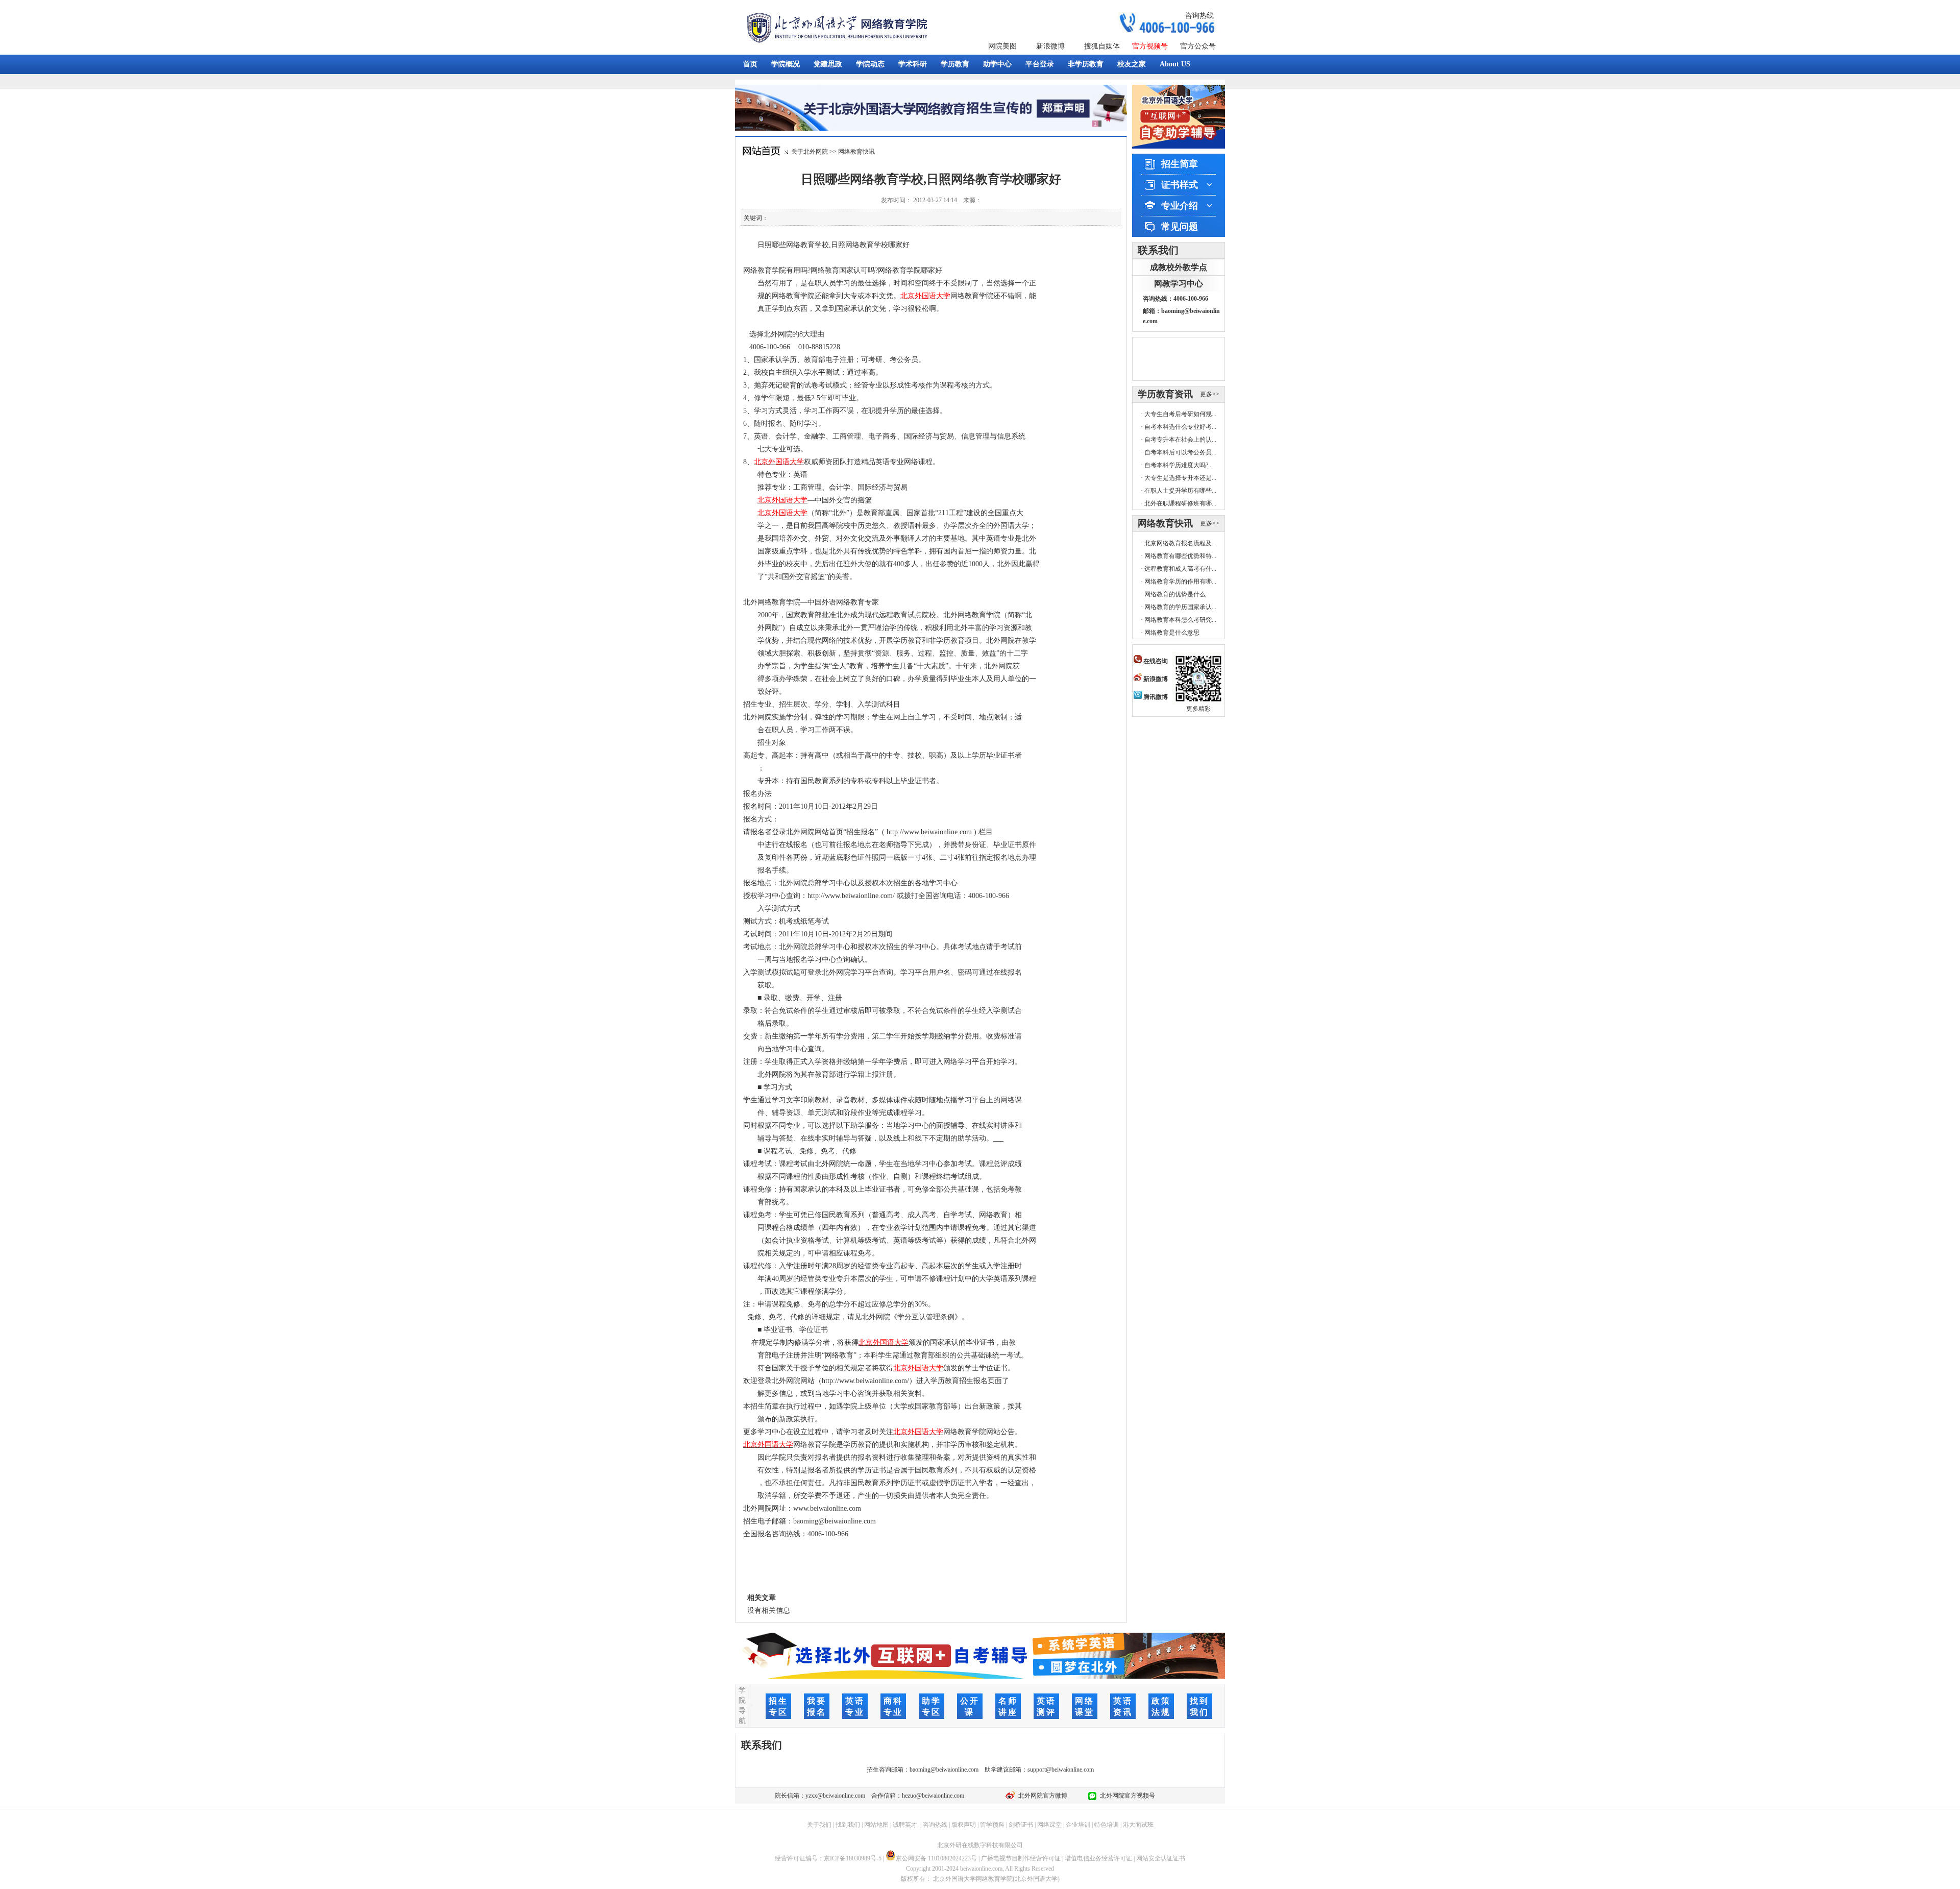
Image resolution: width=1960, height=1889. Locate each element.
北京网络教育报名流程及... (1180, 543)
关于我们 (819, 1825)
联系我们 (1158, 250)
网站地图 (876, 1825)
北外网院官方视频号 (1126, 1796)
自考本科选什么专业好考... (1180, 427)
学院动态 (870, 64)
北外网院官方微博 (1041, 1796)
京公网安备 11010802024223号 (936, 1858)
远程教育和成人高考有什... (1180, 569)
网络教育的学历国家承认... (1180, 607)
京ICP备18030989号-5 (853, 1858)
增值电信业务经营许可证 (1098, 1858)
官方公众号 (1198, 46)
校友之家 (1132, 64)
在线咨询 (1155, 661)
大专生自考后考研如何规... (1180, 414)
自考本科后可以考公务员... (1180, 452)
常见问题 (1180, 227)
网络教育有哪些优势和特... (1180, 556)
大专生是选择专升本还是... (1180, 478)
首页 (750, 64)
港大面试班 (1138, 1825)
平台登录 (1040, 64)
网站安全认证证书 (1161, 1858)
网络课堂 (1049, 1825)
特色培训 (1107, 1825)
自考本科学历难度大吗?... (1179, 465)
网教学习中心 (1179, 284)
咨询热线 (1199, 16)
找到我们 (848, 1825)
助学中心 (997, 64)
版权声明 (964, 1825)
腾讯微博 (1155, 697)
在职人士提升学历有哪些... (1180, 491)
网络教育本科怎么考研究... (1180, 620)
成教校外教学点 (1179, 267)
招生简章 (1180, 164)
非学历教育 (1086, 64)
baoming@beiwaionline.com (944, 1770)
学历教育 (955, 64)
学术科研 (913, 64)
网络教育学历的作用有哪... (1180, 582)
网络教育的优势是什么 (1175, 594)
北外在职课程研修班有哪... (1180, 503)
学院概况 (786, 64)
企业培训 (1078, 1825)
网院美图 (1002, 46)
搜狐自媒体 (1102, 46)
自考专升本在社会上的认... (1180, 440)
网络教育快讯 (856, 152)
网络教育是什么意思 (1172, 633)
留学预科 (992, 1825)
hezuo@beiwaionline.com (933, 1796)
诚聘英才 (905, 1825)
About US (1175, 64)
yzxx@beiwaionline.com (835, 1796)
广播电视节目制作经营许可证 (1021, 1858)
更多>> (1210, 394)
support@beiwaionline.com (1061, 1770)
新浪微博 (1050, 46)
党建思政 (828, 64)
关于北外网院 (810, 152)
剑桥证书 (1021, 1825)
